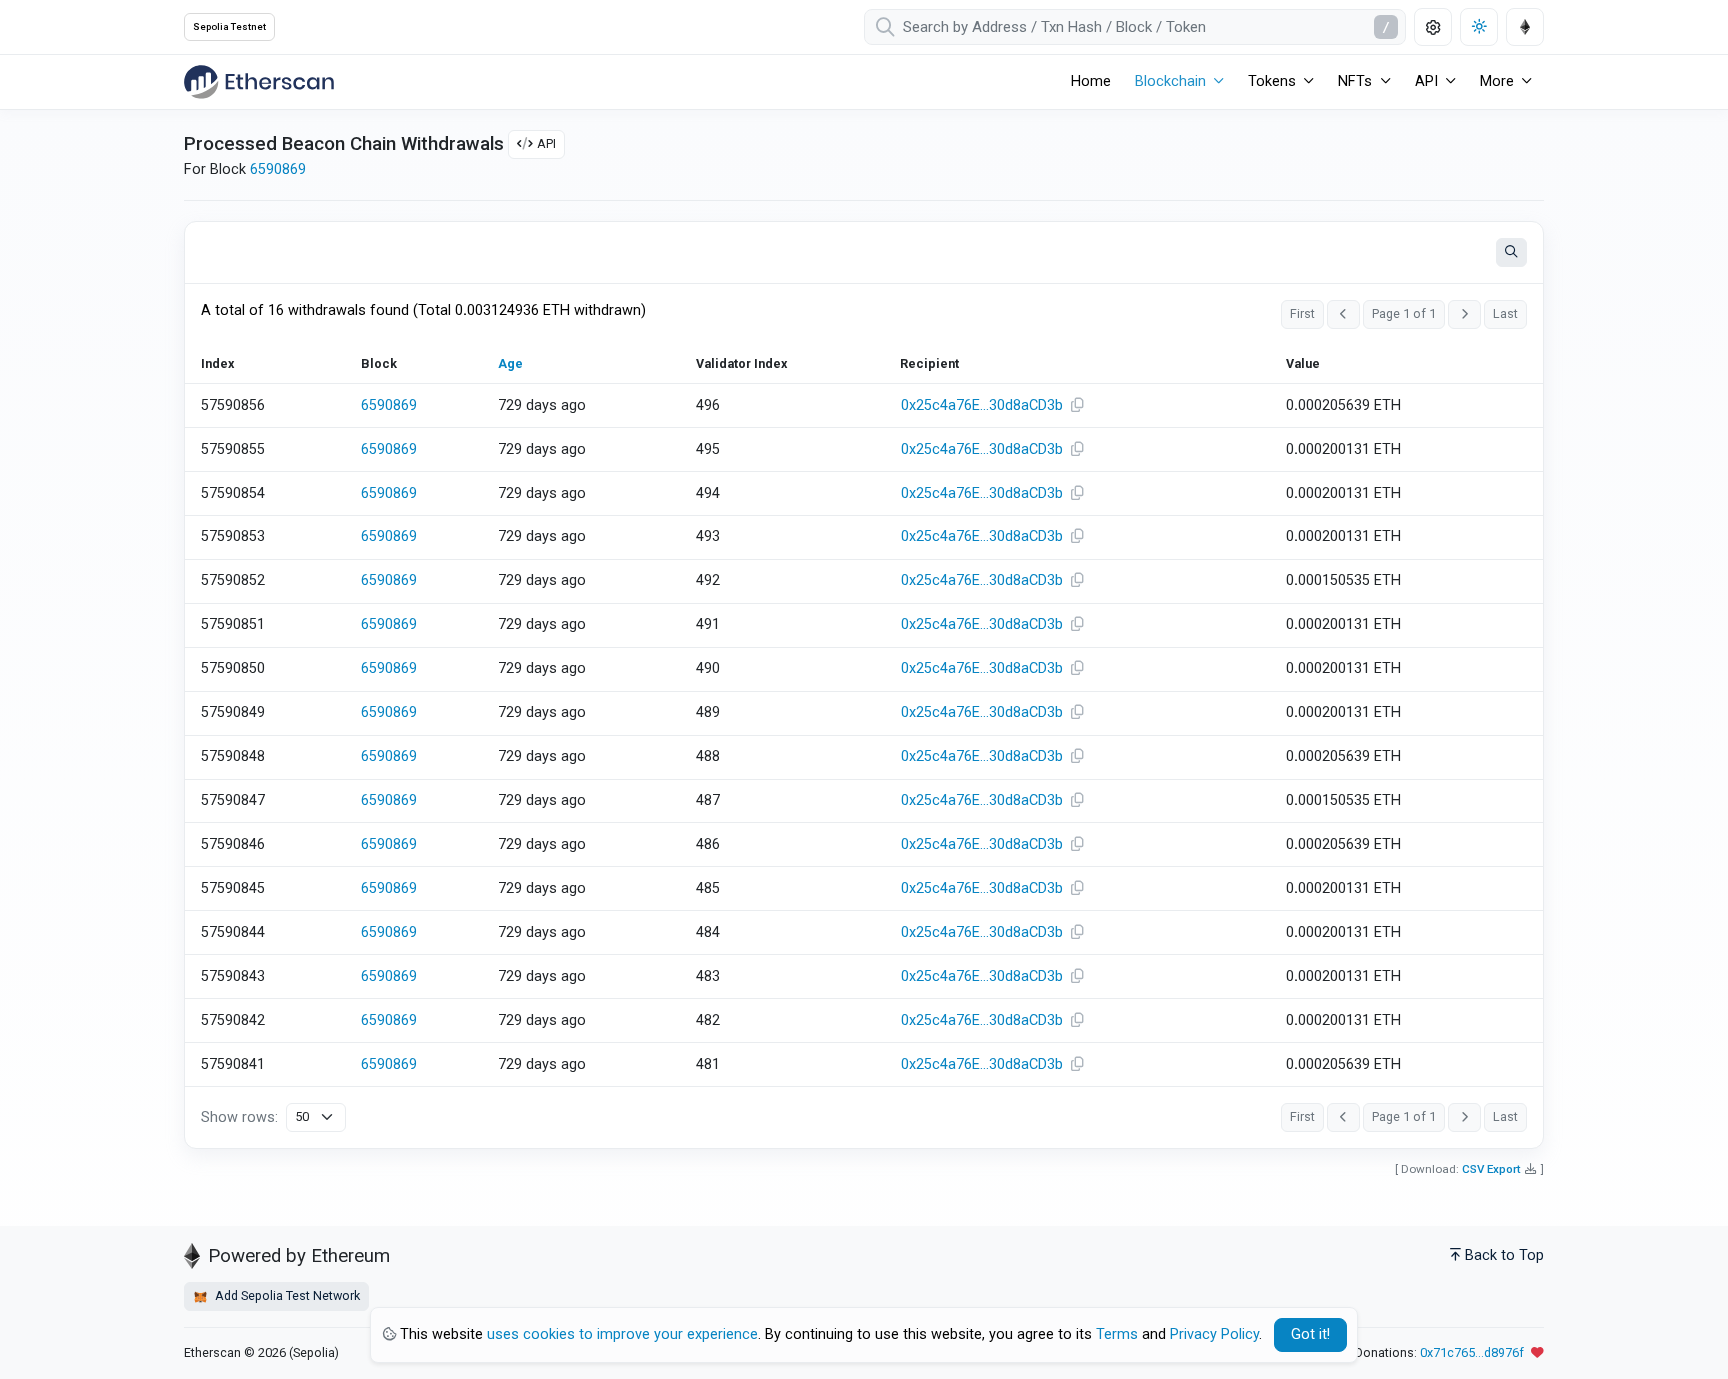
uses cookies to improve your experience (622, 1334)
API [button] (1426, 81)
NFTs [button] (1355, 81)
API (546, 143)
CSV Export (1491, 1169)
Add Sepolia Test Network (286, 1295)
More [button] (1497, 81)
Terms (1117, 1334)
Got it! (1310, 1334)
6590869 (278, 169)
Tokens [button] (1272, 81)
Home (1091, 81)
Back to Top (1504, 1255)
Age (510, 363)
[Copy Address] (1077, 406)
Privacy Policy (1214, 1334)
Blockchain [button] (1170, 81)
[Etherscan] (259, 82)
